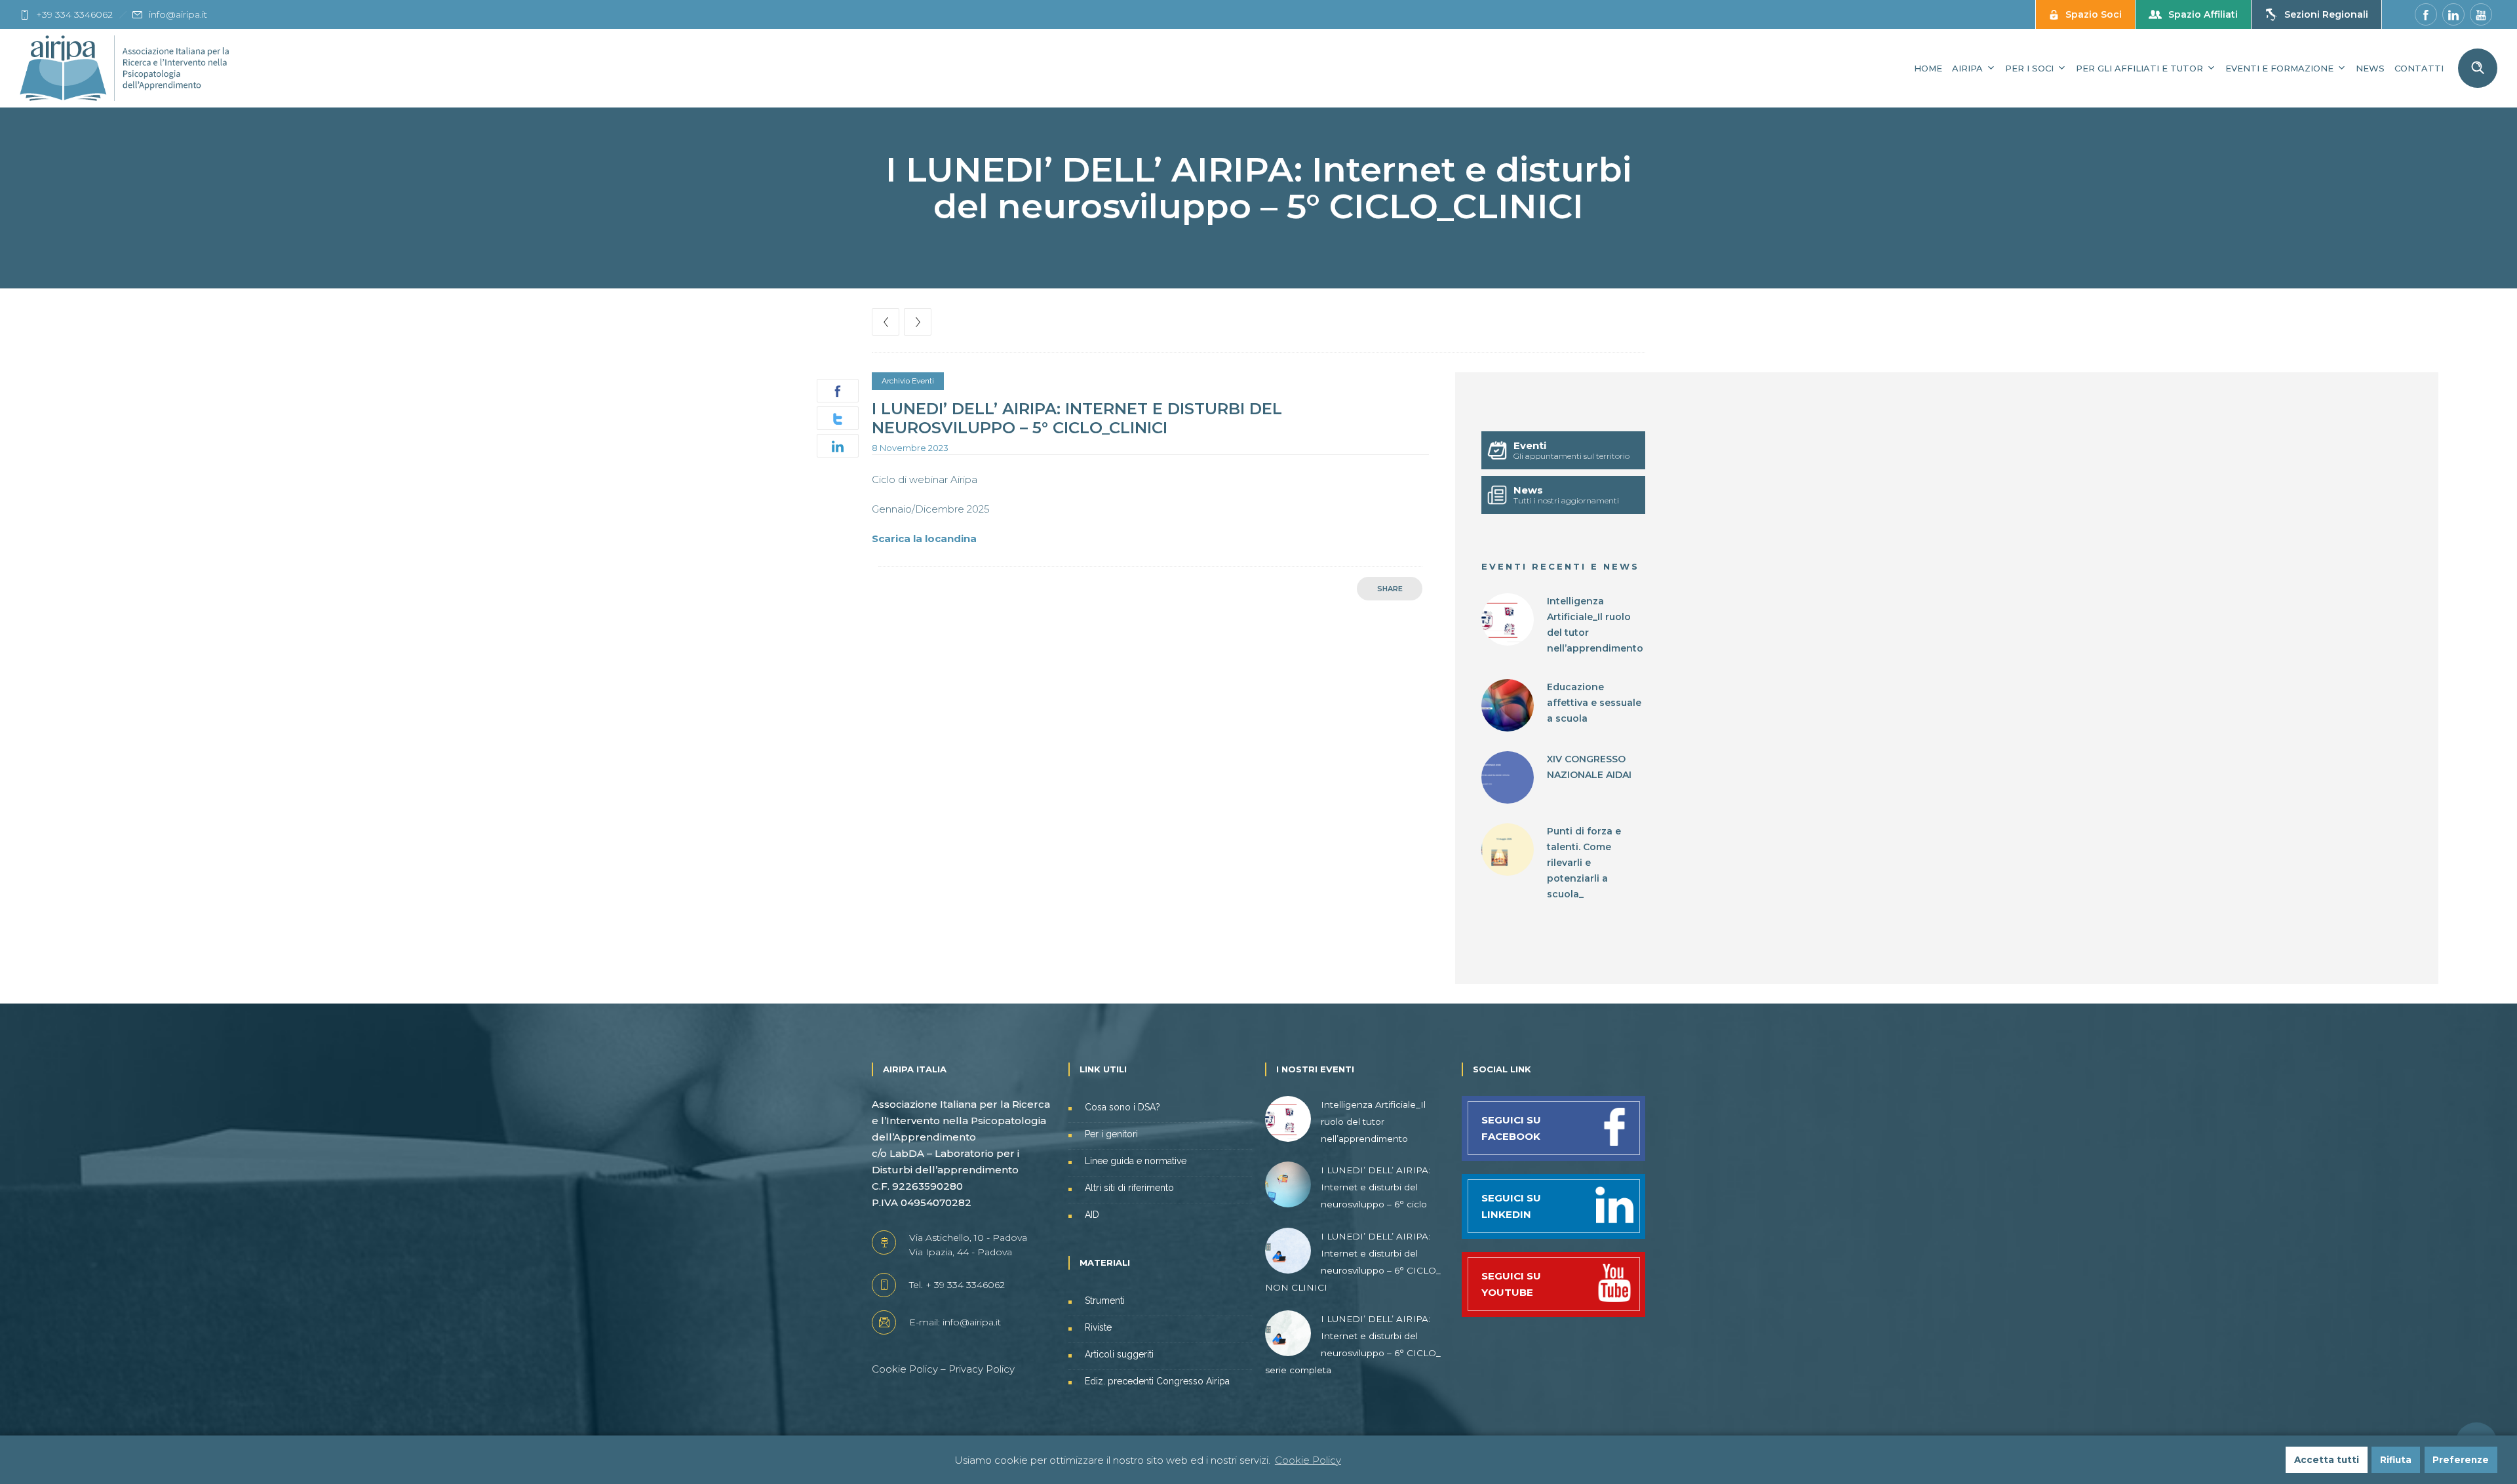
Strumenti (1105, 1300)
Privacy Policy (982, 1369)
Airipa (1967, 68)
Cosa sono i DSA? (1122, 1107)
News (2370, 68)
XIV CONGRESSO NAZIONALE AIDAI (1589, 767)
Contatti (2419, 68)
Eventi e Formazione (2279, 68)
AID (1092, 1215)
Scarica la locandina (924, 538)
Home (1928, 68)
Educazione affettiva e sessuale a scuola (1594, 703)
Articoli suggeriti (1119, 1354)
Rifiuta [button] (2396, 1460)
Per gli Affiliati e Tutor (2139, 68)
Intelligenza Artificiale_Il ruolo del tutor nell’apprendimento (1595, 625)
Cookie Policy (905, 1369)
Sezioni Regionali (2326, 14)
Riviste (1098, 1327)
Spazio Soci (2094, 14)
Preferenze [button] (2461, 1460)
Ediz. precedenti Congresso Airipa (1157, 1381)
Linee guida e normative (1136, 1161)
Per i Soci (2029, 68)
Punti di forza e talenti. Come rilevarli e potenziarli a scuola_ (1584, 863)
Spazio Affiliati (2203, 14)
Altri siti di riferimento (1129, 1188)
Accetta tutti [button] (2327, 1460)
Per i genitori (1111, 1134)
